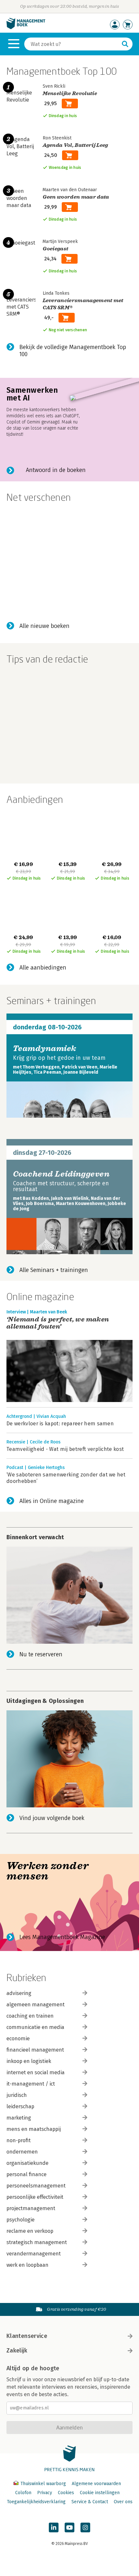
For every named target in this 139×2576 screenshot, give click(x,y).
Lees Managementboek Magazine (62, 1937)
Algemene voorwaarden (96, 2484)
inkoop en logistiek (29, 2061)
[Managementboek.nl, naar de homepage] (26, 28)
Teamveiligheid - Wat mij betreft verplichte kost (65, 1449)
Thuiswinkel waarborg (43, 2484)
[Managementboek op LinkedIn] (54, 2527)
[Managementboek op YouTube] (69, 2527)
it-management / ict (31, 2084)
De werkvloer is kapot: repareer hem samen (60, 1424)
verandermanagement (34, 2254)
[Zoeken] (125, 44)
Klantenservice (27, 2336)
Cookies (66, 2493)
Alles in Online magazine (52, 1501)
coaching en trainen (30, 2016)
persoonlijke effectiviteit (35, 2197)
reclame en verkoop (30, 2231)
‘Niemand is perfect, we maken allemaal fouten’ (58, 1323)
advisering (19, 1993)
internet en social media (36, 2072)
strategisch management (37, 2242)
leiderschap (20, 2106)
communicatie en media (35, 2027)
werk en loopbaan (27, 2265)
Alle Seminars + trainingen (54, 1270)
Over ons (123, 2502)
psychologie (21, 2220)
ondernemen (22, 2152)
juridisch (17, 2095)
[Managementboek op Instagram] (85, 2527)
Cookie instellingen (100, 2493)
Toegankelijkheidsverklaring (36, 2502)
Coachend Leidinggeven (61, 1174)
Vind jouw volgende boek (52, 1818)
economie (18, 2039)
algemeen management (36, 2005)
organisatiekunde (27, 2163)
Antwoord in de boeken (56, 470)
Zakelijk (17, 2351)
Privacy (45, 2493)
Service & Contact (90, 2502)
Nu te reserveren (41, 1654)
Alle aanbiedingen (43, 968)
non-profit (19, 2140)
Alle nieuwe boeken (44, 626)
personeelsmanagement (36, 2186)
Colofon (23, 2493)
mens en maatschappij (34, 2129)
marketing (19, 2118)
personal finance (27, 2174)
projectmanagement (31, 2208)
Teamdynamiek (45, 1048)
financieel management (35, 2050)
